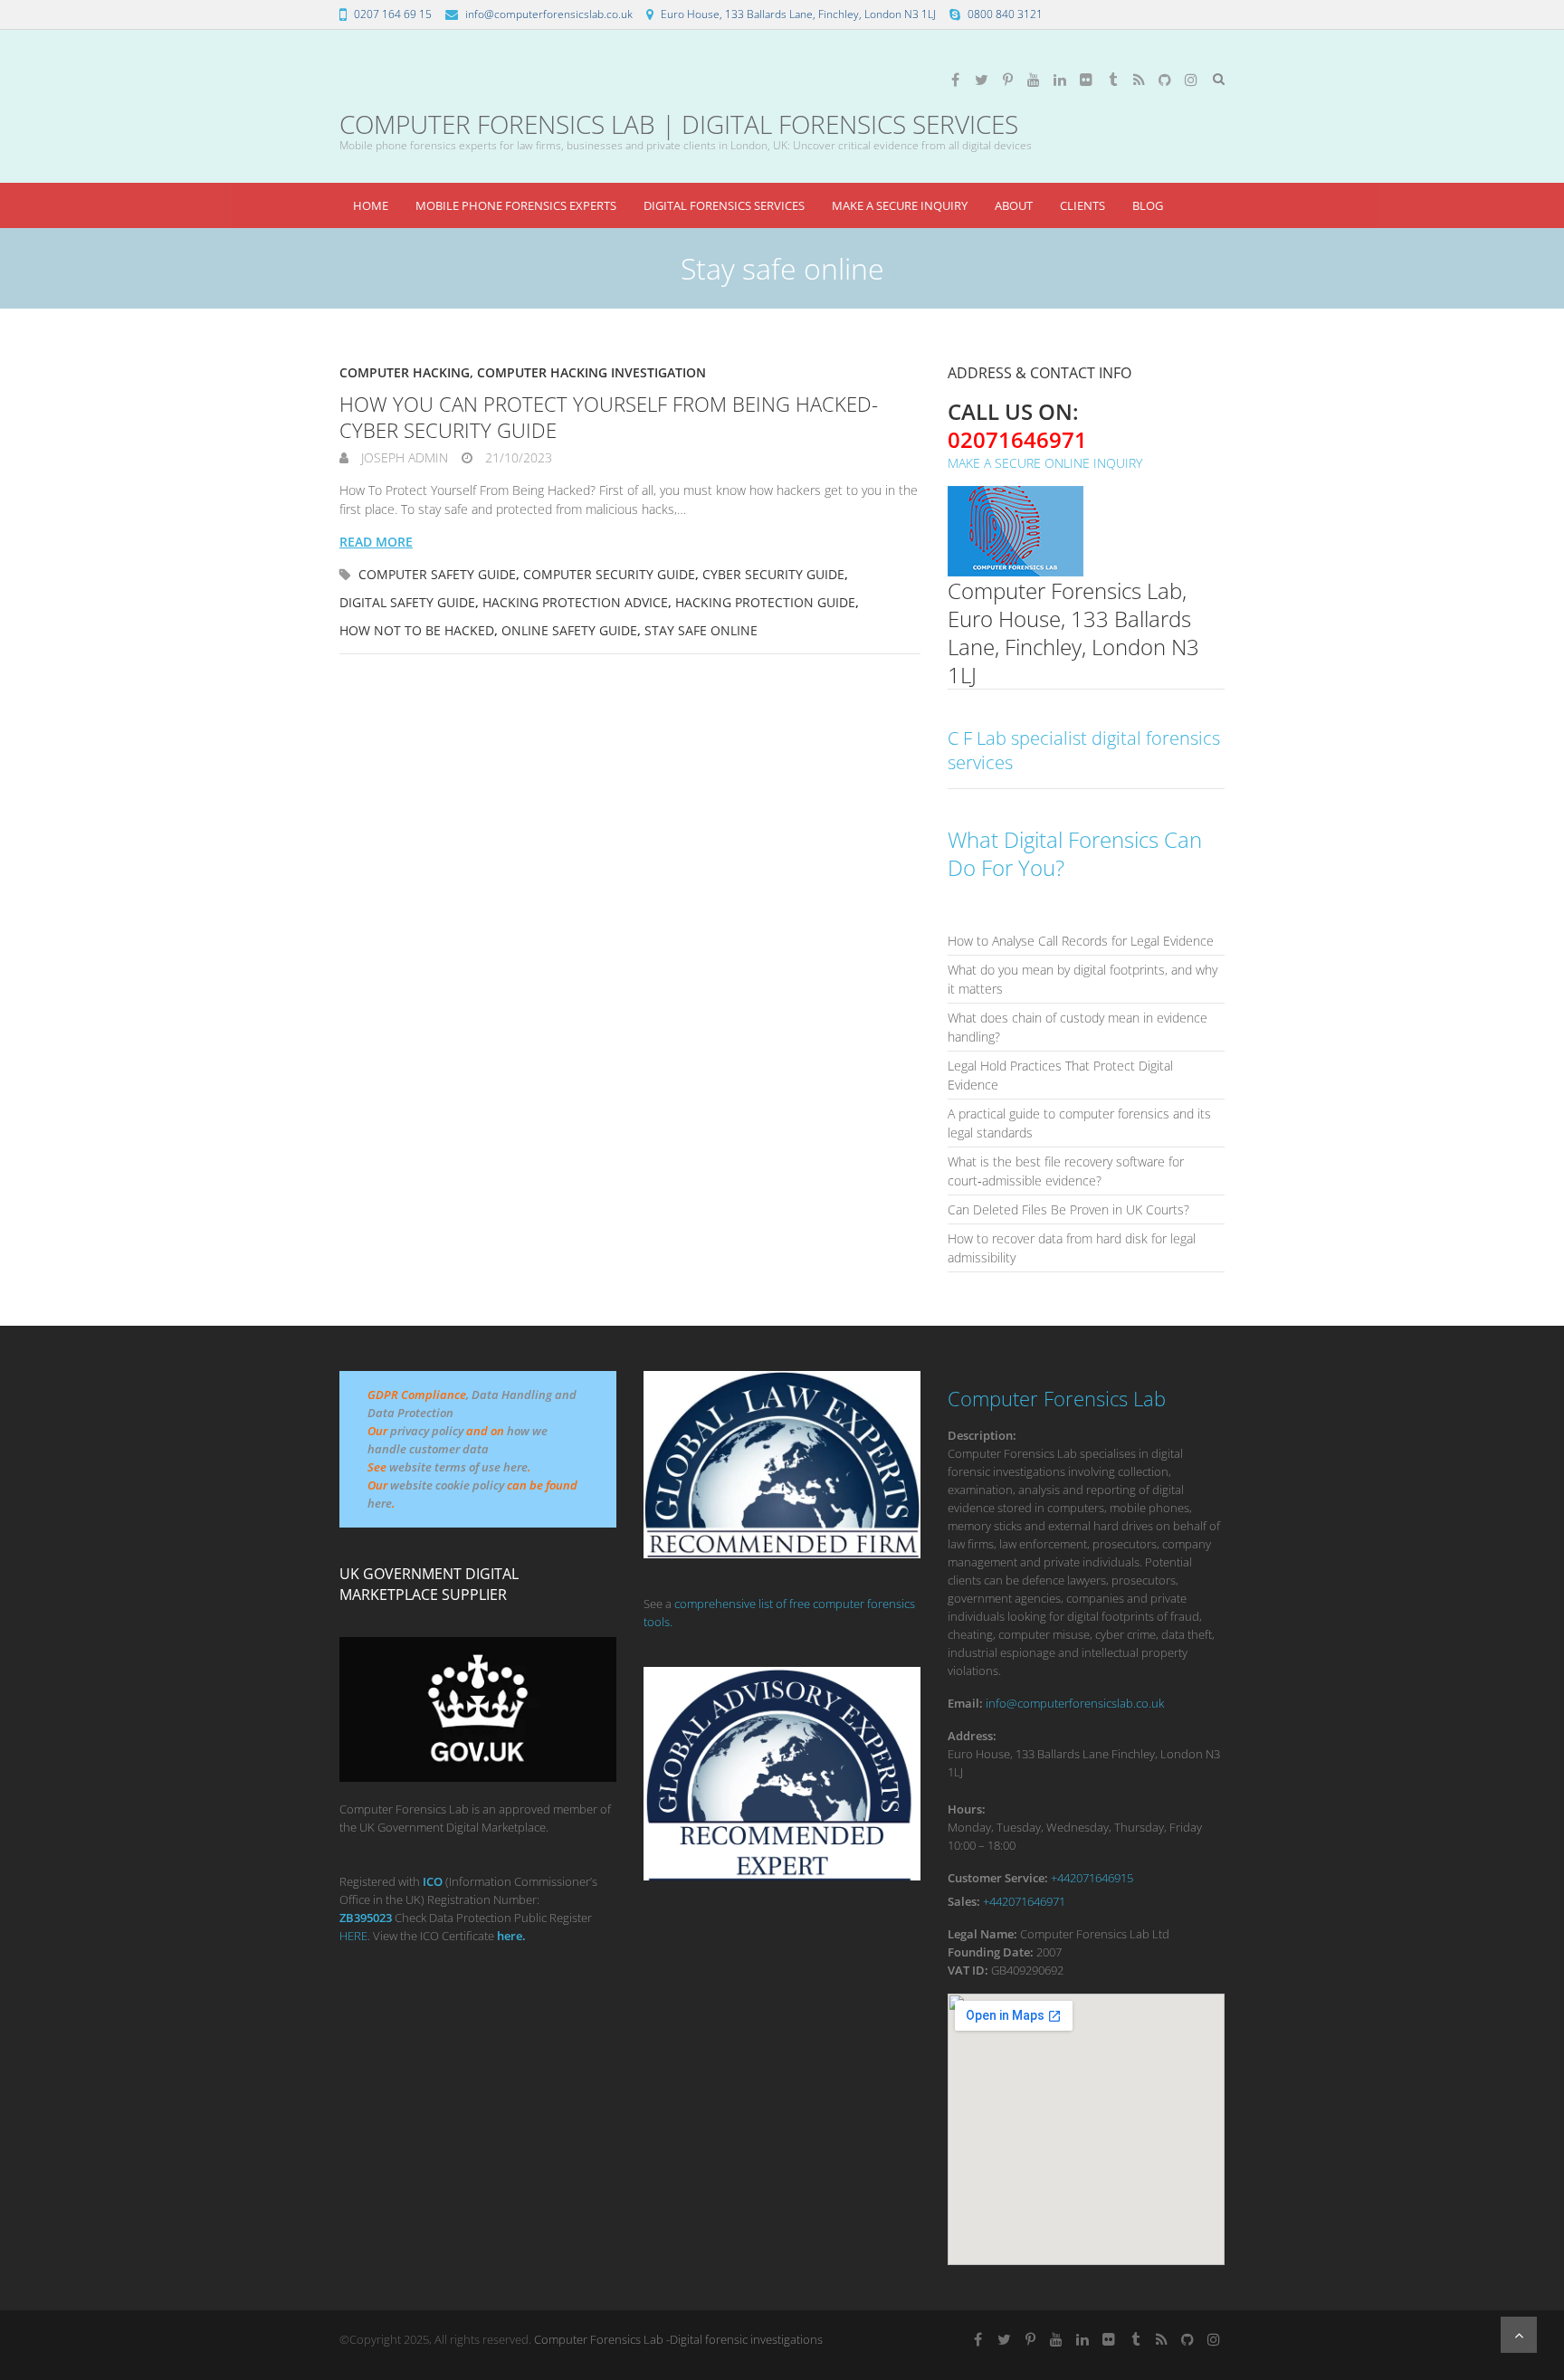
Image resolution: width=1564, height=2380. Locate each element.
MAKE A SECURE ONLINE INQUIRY (1045, 463)
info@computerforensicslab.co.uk (549, 14)
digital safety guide (407, 602)
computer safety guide (437, 574)
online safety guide (569, 630)
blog (1148, 205)
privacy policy (427, 1431)
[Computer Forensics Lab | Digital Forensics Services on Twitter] (981, 80)
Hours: (967, 1809)
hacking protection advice (575, 602)
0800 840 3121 (1005, 14)
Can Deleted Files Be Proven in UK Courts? (1068, 1209)
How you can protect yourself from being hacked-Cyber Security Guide (609, 417)
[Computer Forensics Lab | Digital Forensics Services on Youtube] (1034, 80)
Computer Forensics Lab (1057, 1398)
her (506, 1936)
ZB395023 (366, 1918)
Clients (1082, 205)
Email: (965, 1703)
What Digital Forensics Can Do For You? (1075, 853)
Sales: (964, 1901)
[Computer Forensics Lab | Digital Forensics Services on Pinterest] (1007, 80)
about (1014, 205)
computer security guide (609, 574)
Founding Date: (991, 1952)
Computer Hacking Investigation (591, 372)
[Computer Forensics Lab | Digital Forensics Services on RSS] (1139, 80)
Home (371, 205)
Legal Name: (982, 1934)
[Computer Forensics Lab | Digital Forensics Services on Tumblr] (1112, 80)
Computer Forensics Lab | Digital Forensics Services (679, 124)
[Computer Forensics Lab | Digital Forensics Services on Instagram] (1191, 80)
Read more (376, 542)
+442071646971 (1024, 1901)
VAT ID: (968, 1970)
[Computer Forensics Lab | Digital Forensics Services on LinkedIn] (1060, 80)
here (380, 1503)
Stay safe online (701, 630)
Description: (982, 1435)
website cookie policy (447, 1485)
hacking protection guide (765, 602)
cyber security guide (773, 574)
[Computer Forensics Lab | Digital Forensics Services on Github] (1165, 80)
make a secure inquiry (900, 205)
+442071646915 (1092, 1878)
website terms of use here (458, 1467)
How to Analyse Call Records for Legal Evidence (1081, 941)
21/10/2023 (517, 457)
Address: (972, 1736)
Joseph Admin (403, 457)
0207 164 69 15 (393, 14)
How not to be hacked (417, 630)
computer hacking (405, 372)
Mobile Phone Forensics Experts (516, 205)
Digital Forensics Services (724, 205)
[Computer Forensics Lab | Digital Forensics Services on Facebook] (955, 80)
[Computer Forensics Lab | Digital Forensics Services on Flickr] (1086, 80)
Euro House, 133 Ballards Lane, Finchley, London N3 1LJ (798, 14)
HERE (353, 1936)
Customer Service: (998, 1878)
